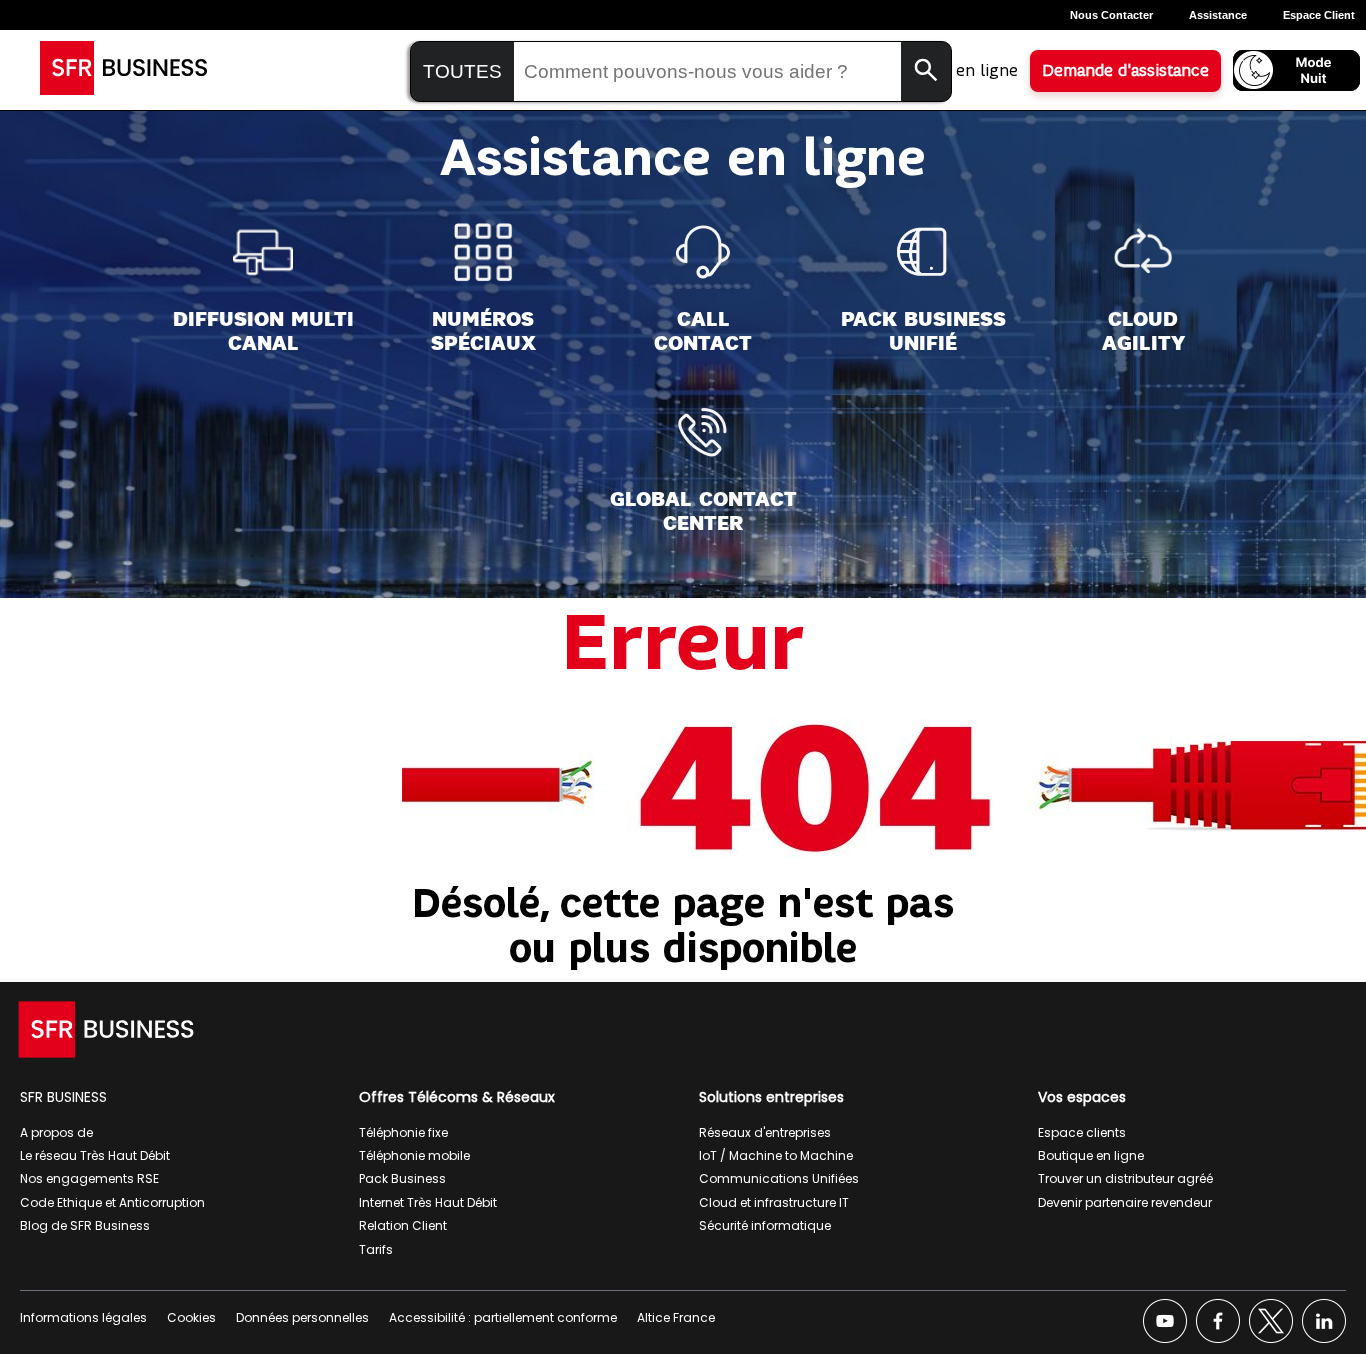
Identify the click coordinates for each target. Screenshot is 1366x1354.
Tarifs (376, 1249)
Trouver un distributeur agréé (1125, 1178)
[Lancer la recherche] (926, 71)
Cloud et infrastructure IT (774, 1202)
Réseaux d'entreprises (765, 1132)
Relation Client (403, 1225)
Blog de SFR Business (85, 1225)
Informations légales (83, 1317)
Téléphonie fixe (403, 1132)
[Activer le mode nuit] (1296, 70)
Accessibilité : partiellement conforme (503, 1317)
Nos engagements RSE (89, 1178)
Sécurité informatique (765, 1225)
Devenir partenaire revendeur (1125, 1202)
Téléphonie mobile (414, 1155)
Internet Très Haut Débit (428, 1202)
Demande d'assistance (1125, 71)
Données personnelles (302, 1317)
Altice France (676, 1317)
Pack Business (402, 1178)
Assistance (1218, 15)
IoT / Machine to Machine (776, 1155)
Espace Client (1319, 15)
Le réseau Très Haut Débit (95, 1155)
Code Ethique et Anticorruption (112, 1202)
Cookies (191, 1317)
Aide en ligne (968, 71)
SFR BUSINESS (63, 1097)
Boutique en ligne (1091, 1155)
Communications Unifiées (779, 1178)
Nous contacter (1111, 15)
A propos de (56, 1132)
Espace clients (1082, 1132)
